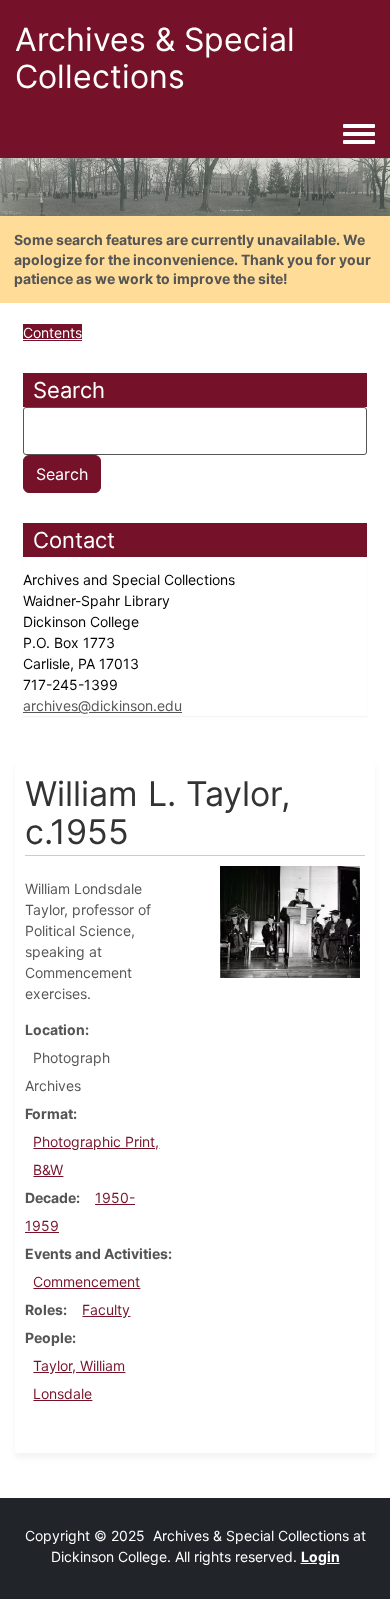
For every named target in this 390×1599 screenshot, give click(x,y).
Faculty (106, 1309)
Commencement (86, 1281)
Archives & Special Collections (155, 58)
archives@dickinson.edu (102, 705)
